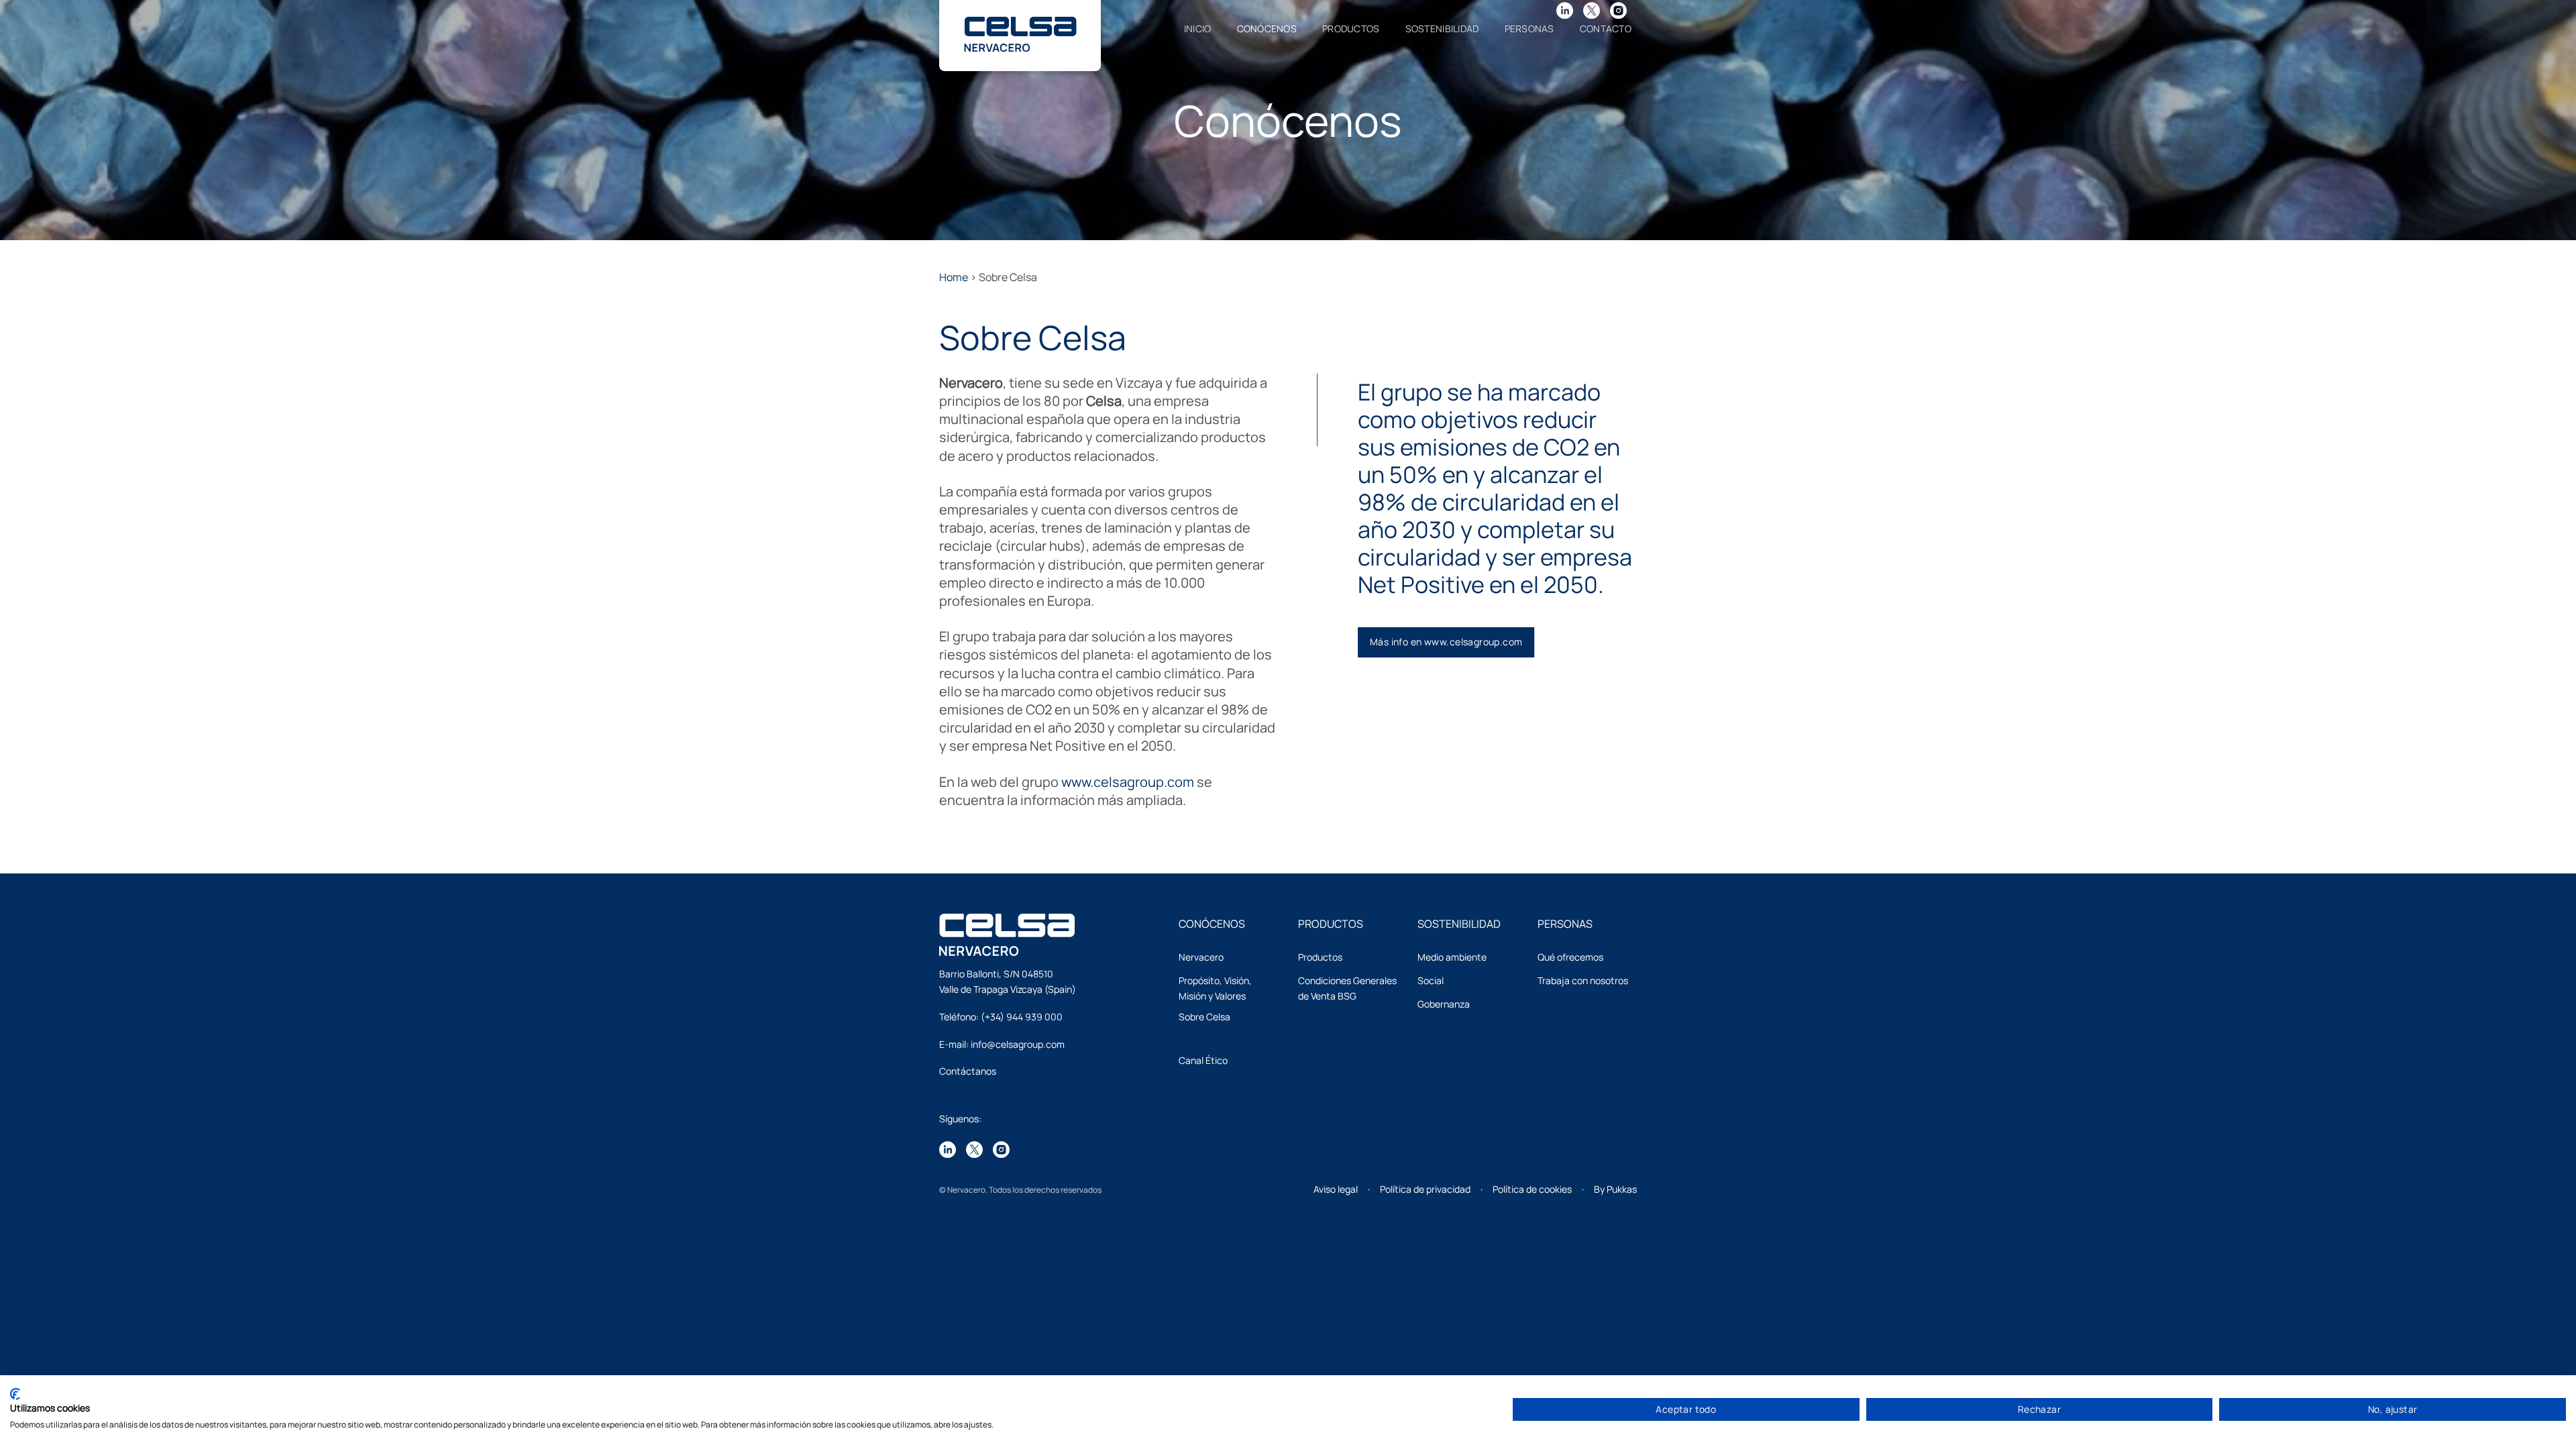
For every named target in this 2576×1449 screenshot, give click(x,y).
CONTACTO (1606, 29)
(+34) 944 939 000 (1022, 1017)
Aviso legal (1336, 1189)
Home (954, 277)
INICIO (1198, 29)
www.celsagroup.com (1128, 782)
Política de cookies (1532, 1189)
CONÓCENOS (1267, 29)
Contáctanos (968, 1071)
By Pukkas (1615, 1189)
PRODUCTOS (1351, 29)
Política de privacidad (1425, 1189)
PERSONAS (1529, 29)
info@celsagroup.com (1018, 1044)
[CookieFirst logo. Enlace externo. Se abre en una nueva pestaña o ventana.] (15, 1394)
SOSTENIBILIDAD (1442, 29)
